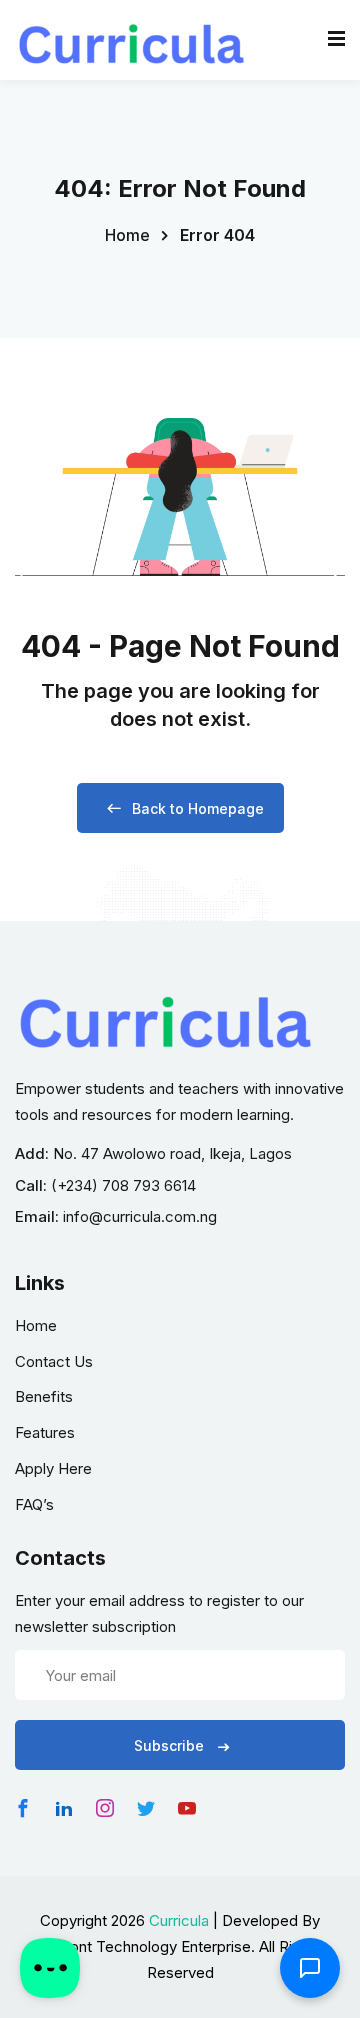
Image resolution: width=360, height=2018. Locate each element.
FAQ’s (34, 1504)
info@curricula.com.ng (140, 1216)
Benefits (44, 1396)
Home (127, 235)
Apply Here (53, 1468)
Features (45, 1432)
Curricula (179, 1920)
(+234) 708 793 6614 (123, 1185)
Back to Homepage (198, 808)
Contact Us (54, 1361)
